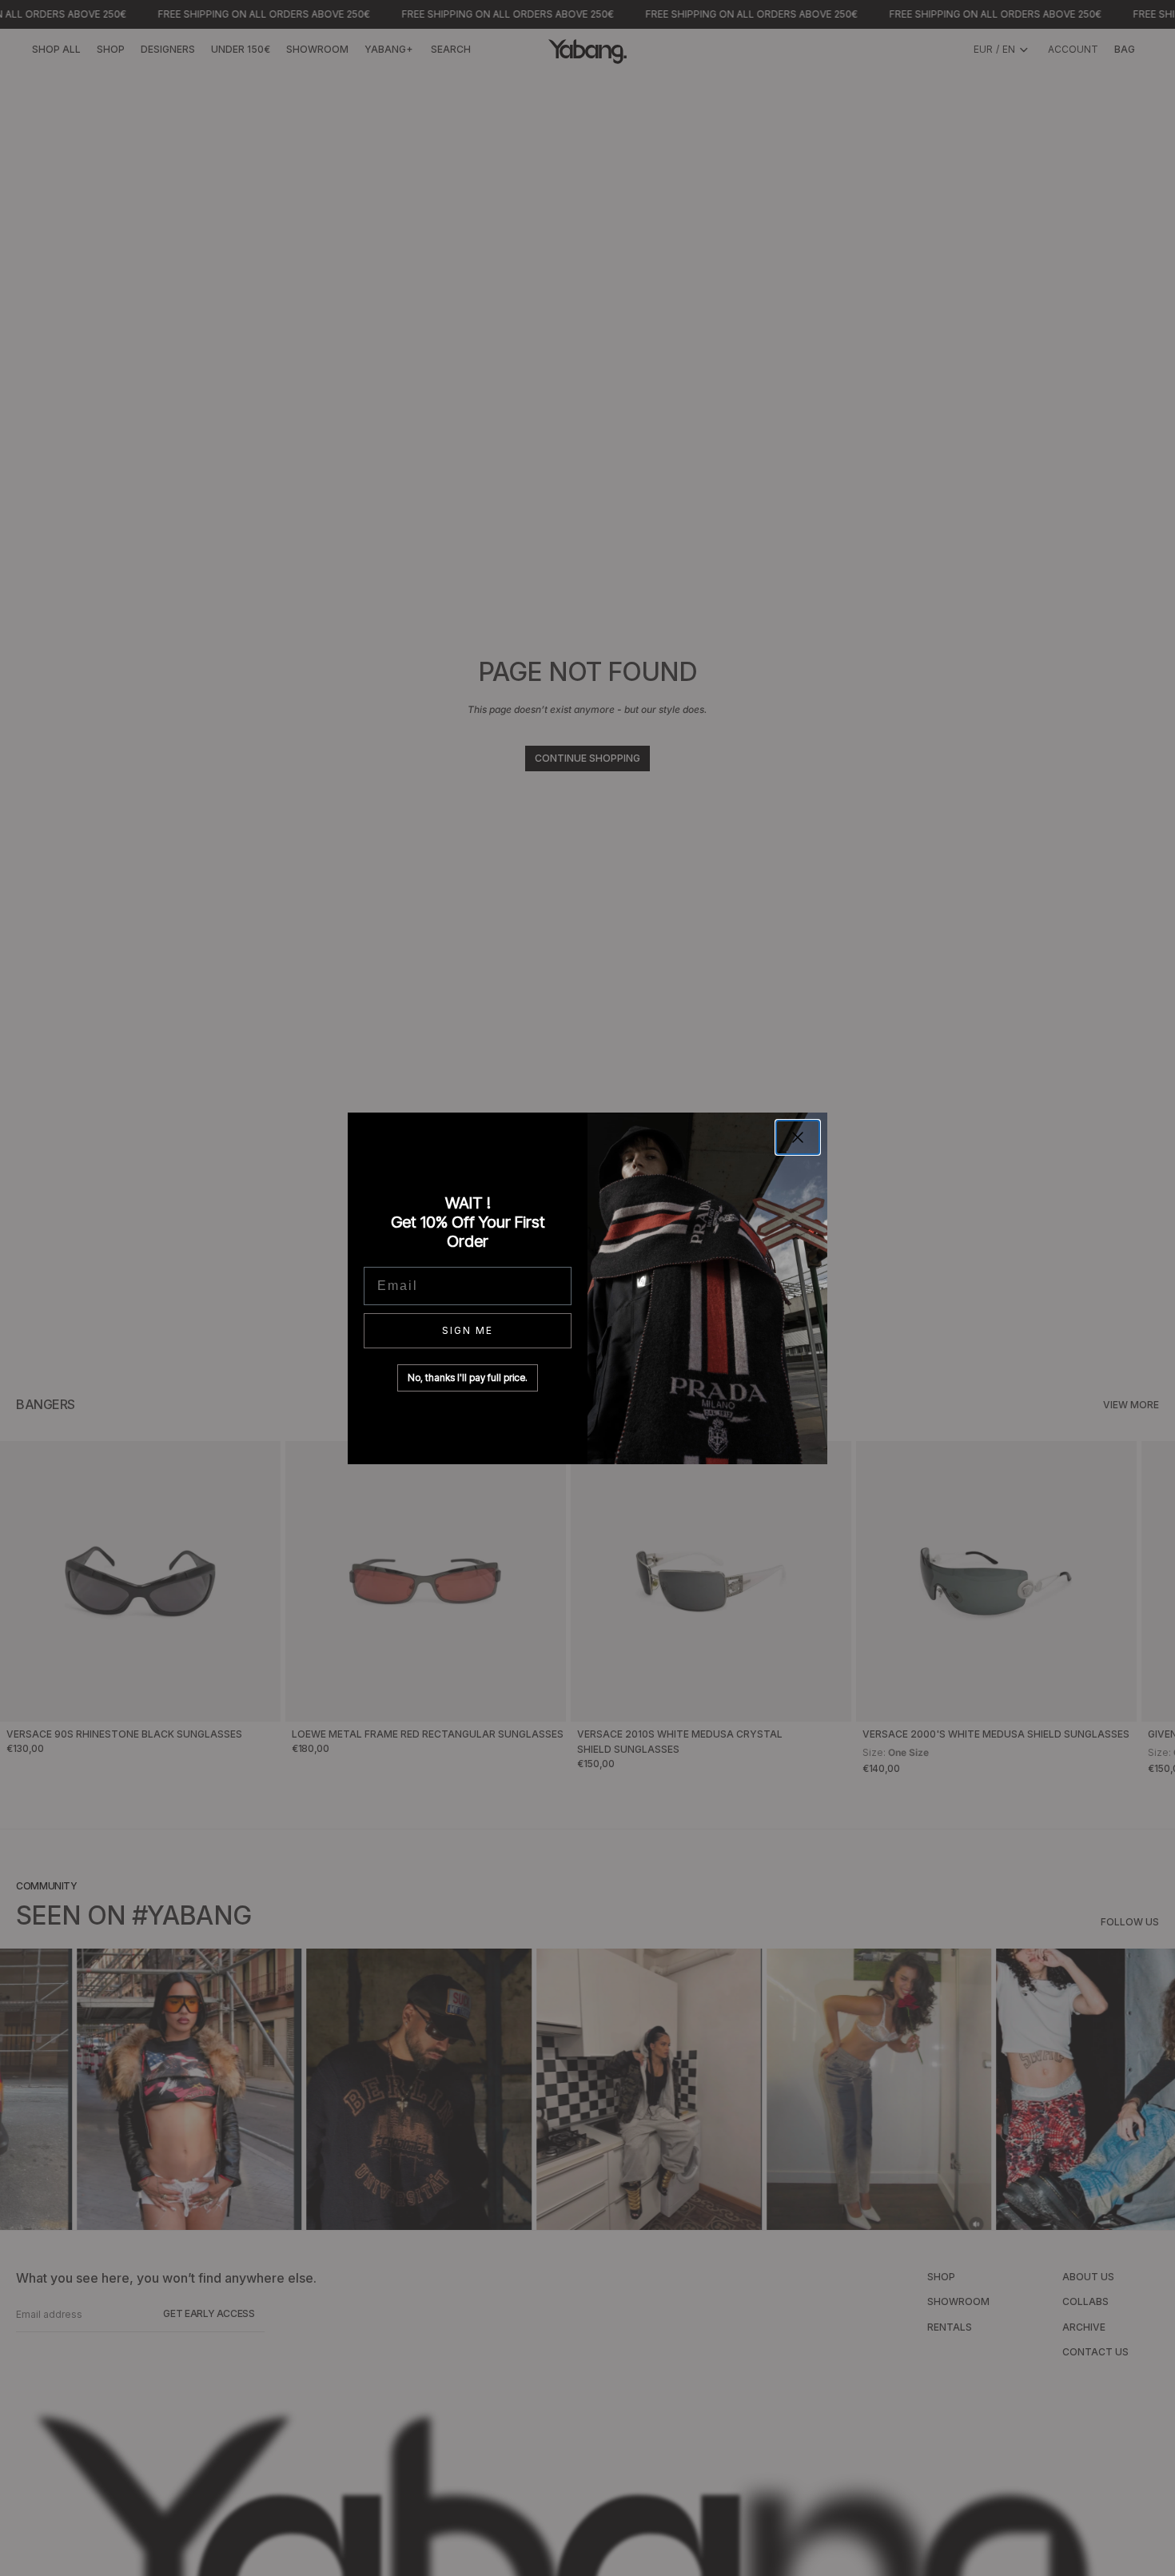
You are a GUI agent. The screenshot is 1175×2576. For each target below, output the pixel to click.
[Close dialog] (798, 1137)
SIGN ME (468, 1330)
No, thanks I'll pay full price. (468, 1378)
